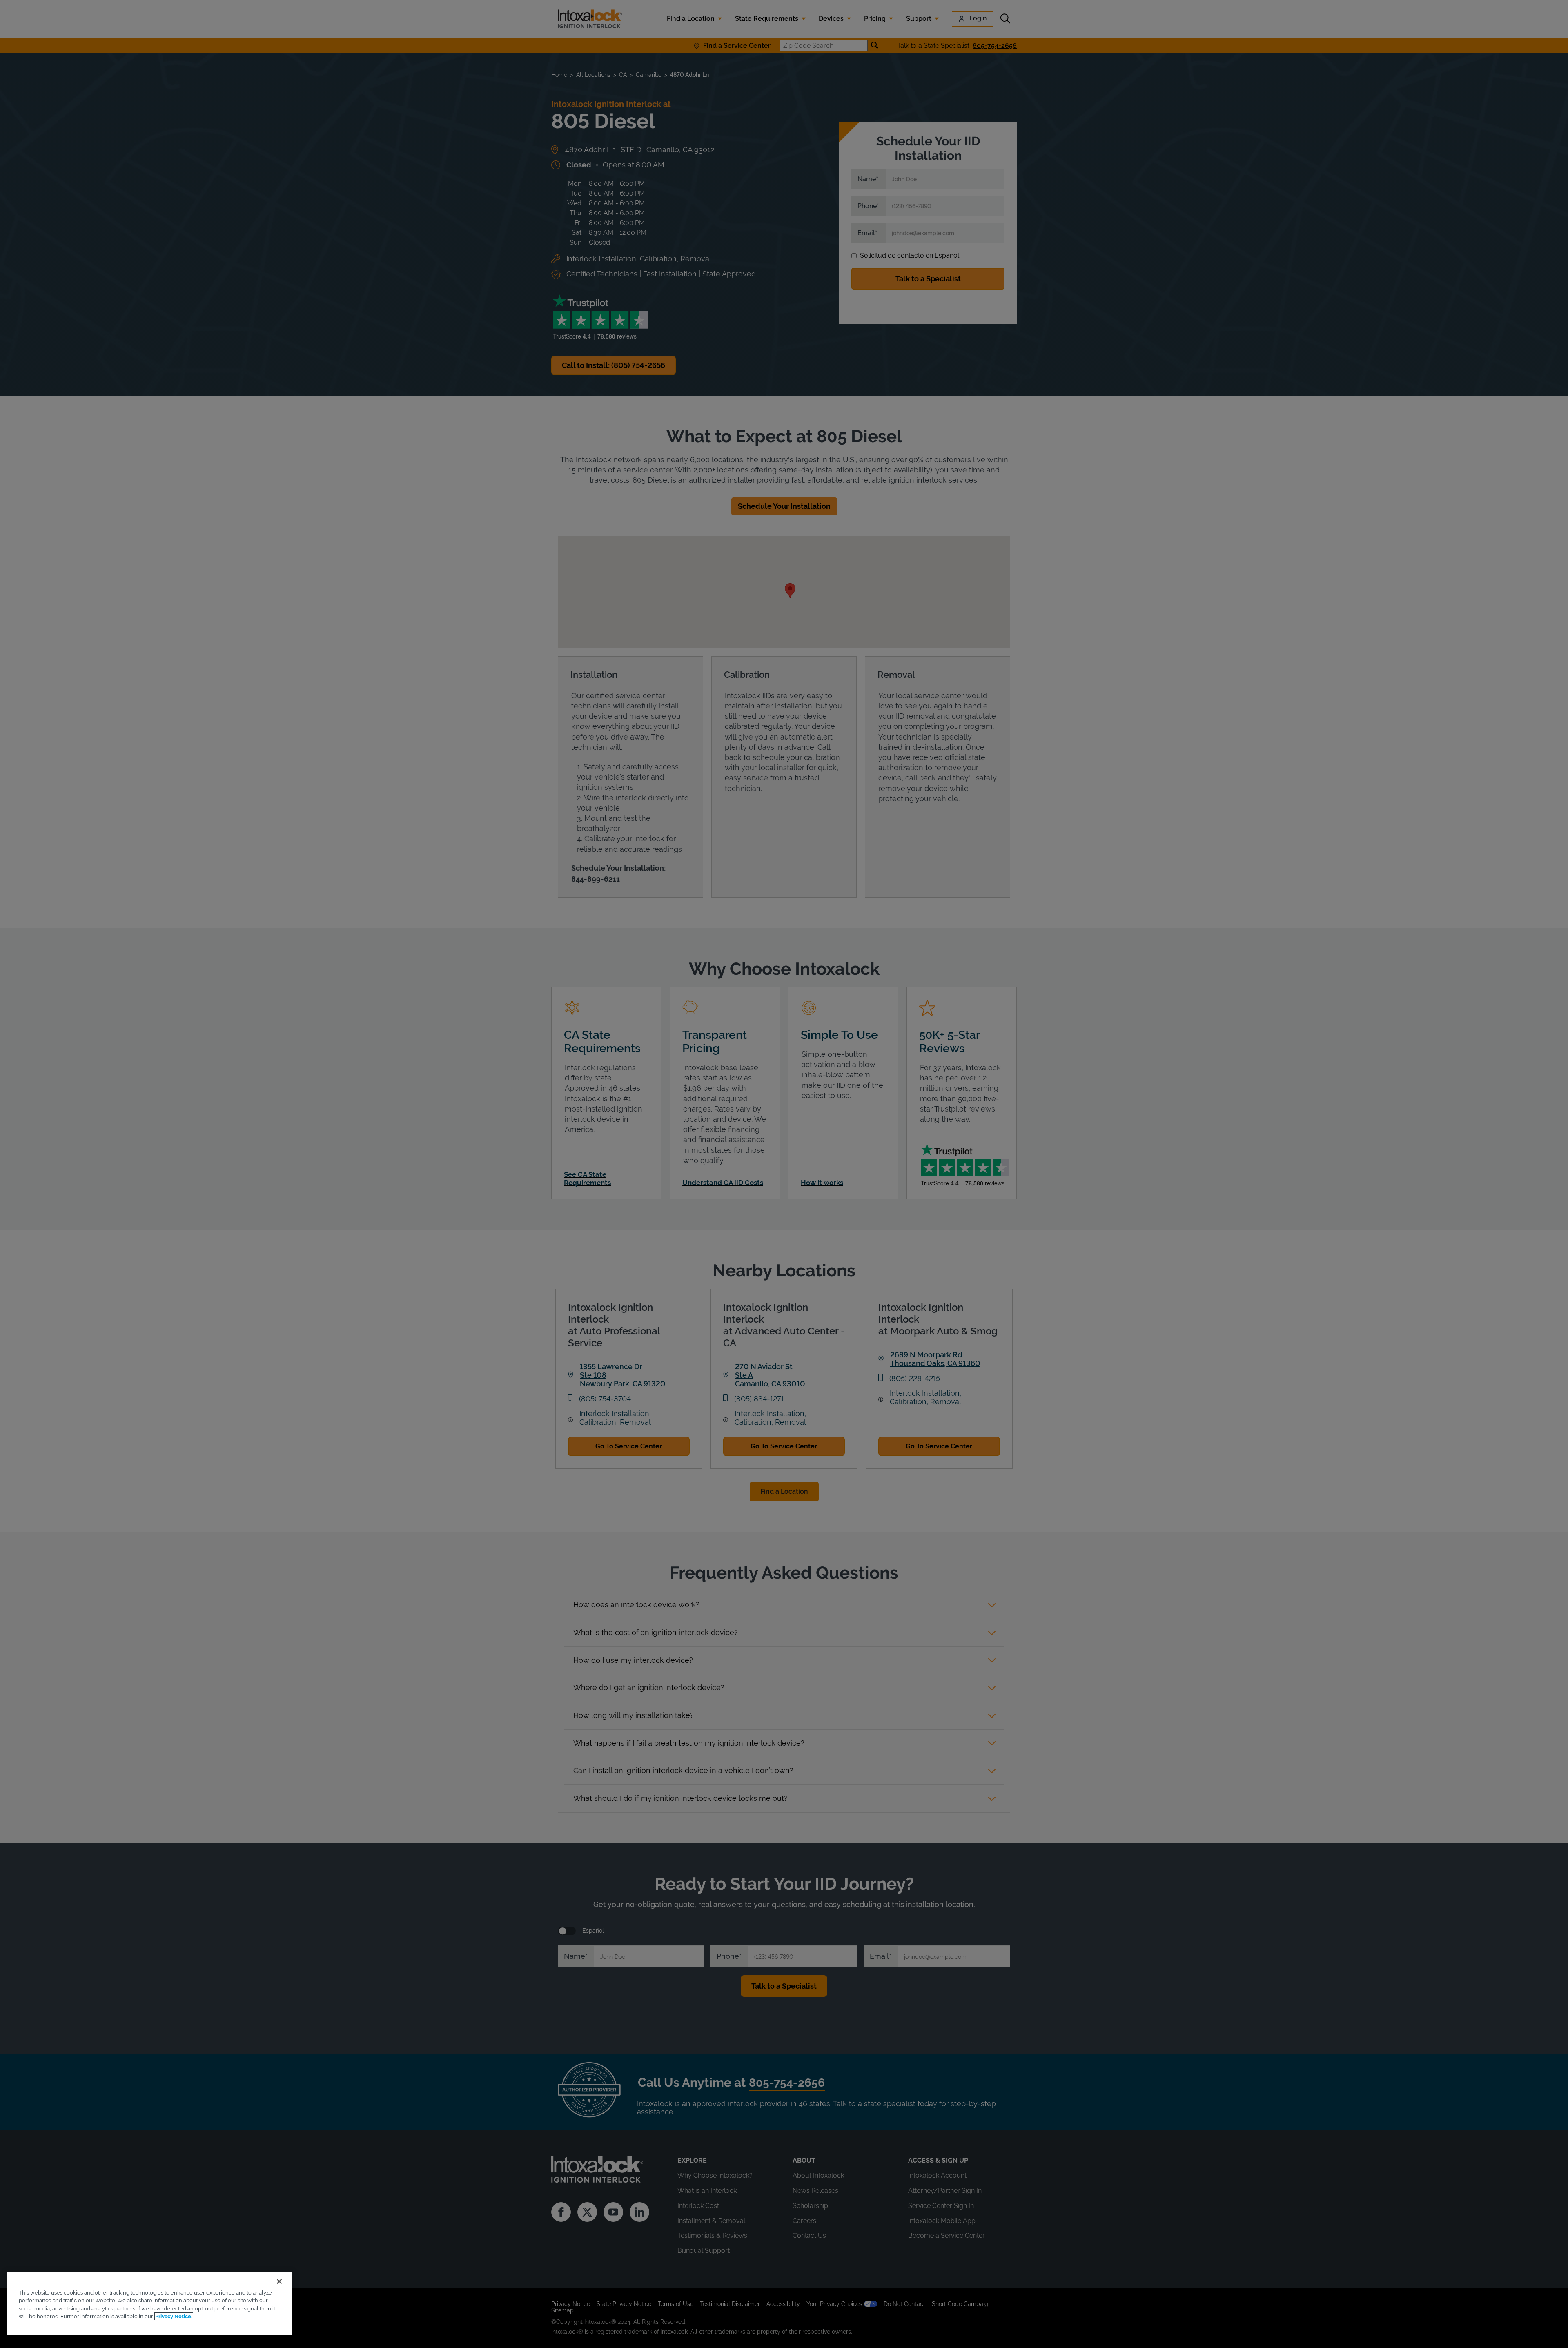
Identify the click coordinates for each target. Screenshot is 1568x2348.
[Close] (279, 2281)
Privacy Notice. (174, 2316)
